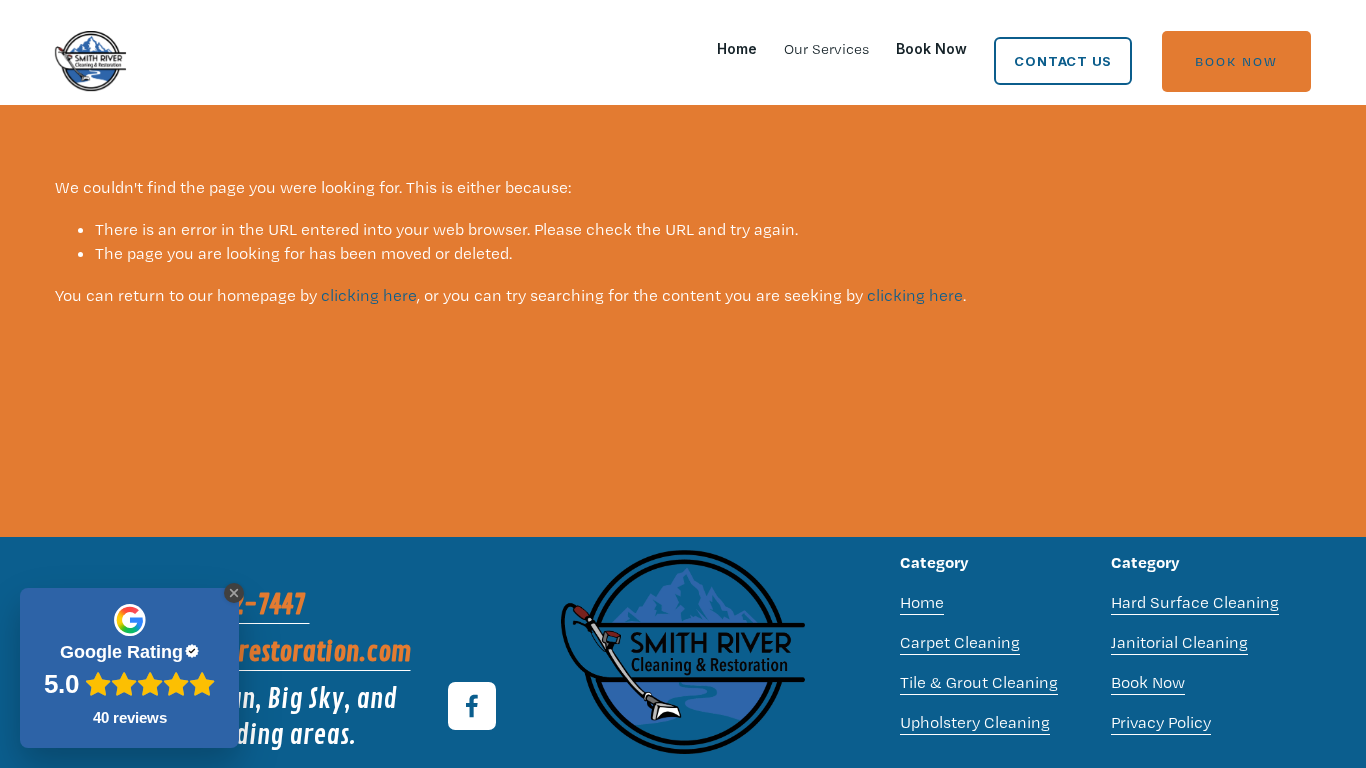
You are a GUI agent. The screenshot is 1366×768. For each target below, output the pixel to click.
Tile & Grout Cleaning (979, 682)
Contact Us (1063, 61)
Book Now (931, 48)
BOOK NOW (1236, 61)
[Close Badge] (234, 593)
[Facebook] (472, 706)
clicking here (369, 295)
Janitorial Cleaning (1179, 642)
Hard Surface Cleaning (1195, 602)
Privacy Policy (1161, 722)
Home (737, 48)
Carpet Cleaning (960, 642)
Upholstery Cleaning (975, 722)
